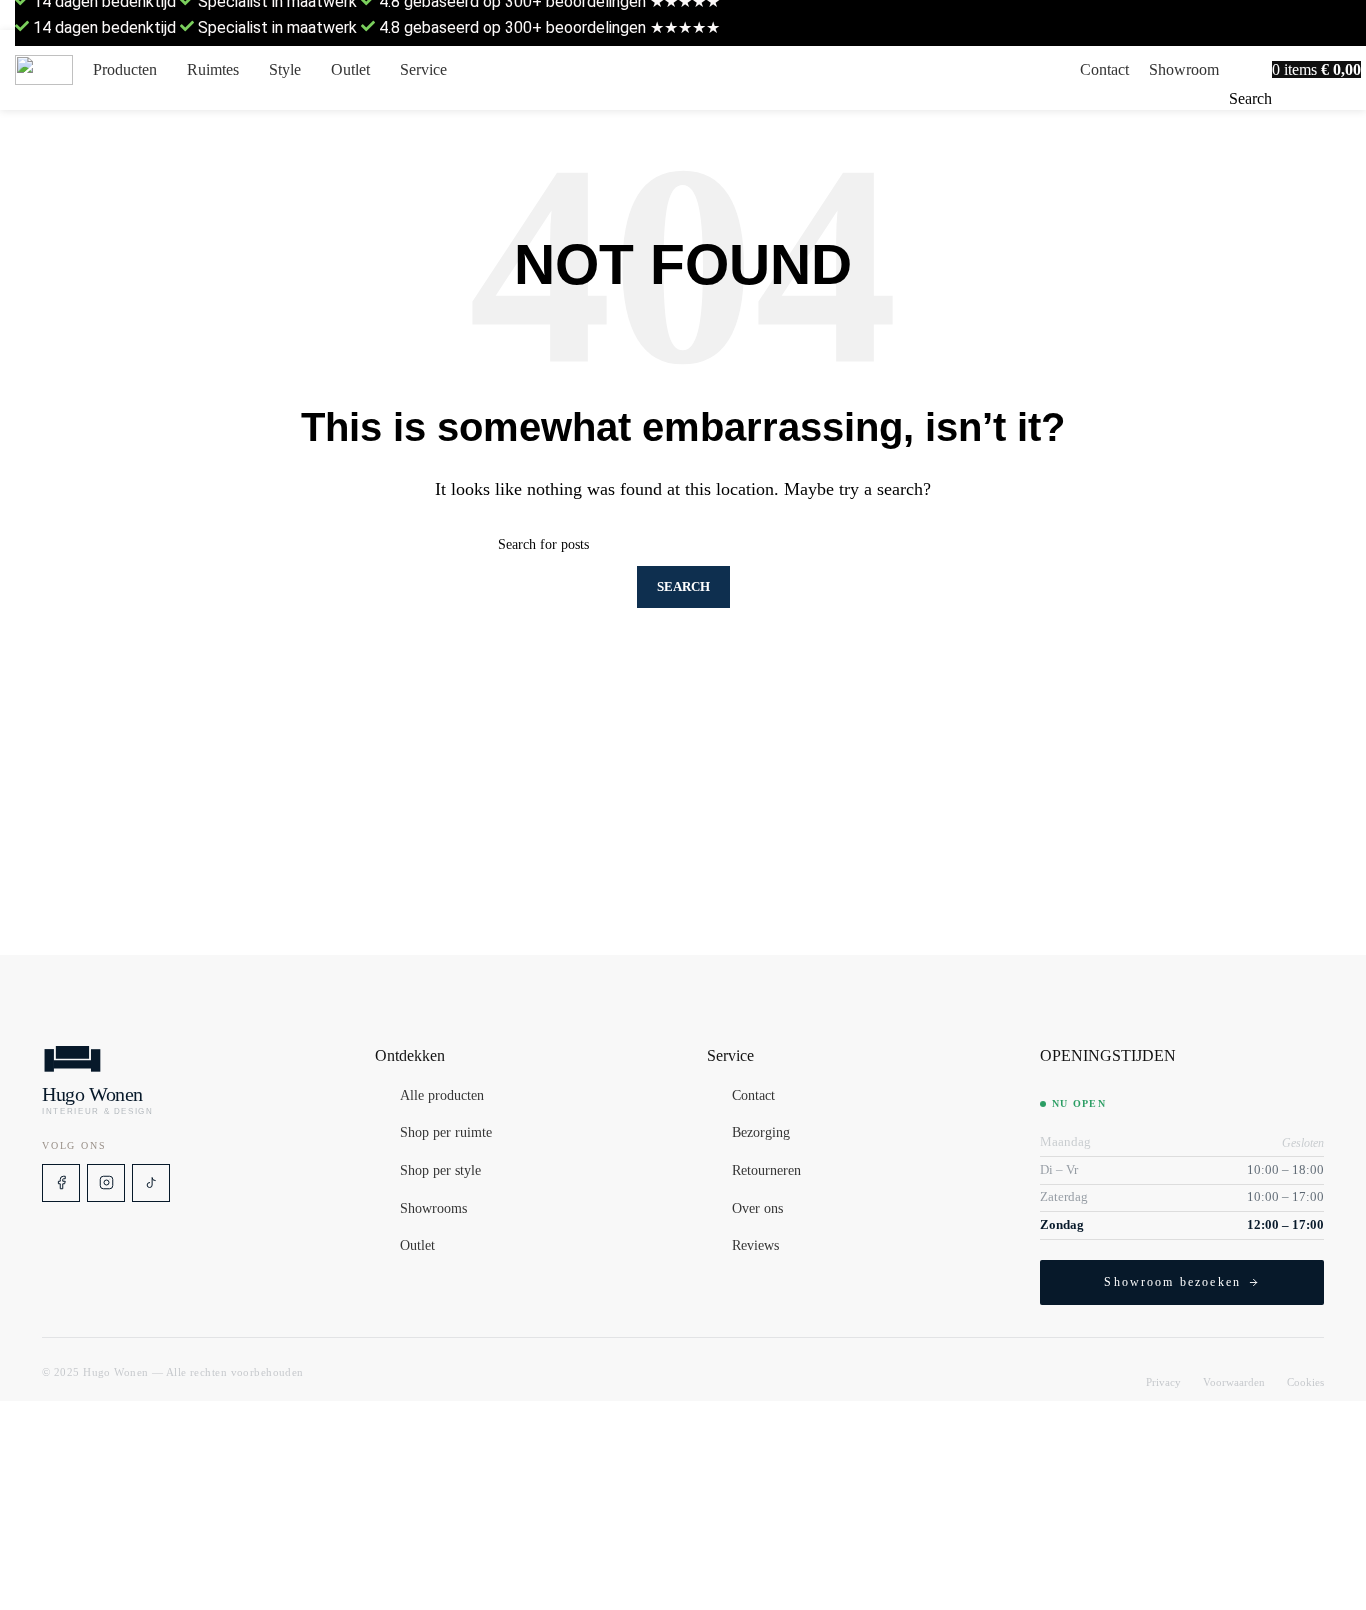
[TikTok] (151, 1183)
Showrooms (433, 1209)
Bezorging (761, 1134)
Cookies (1305, 1382)
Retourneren (766, 1171)
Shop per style (440, 1171)
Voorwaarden (1234, 1382)
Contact (753, 1096)
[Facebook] (61, 1183)
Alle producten (442, 1096)
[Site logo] (44, 70)
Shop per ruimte (446, 1134)
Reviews (755, 1246)
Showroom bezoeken (1172, 1282)
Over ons (757, 1209)
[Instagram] (106, 1183)
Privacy (1163, 1382)
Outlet (417, 1246)
